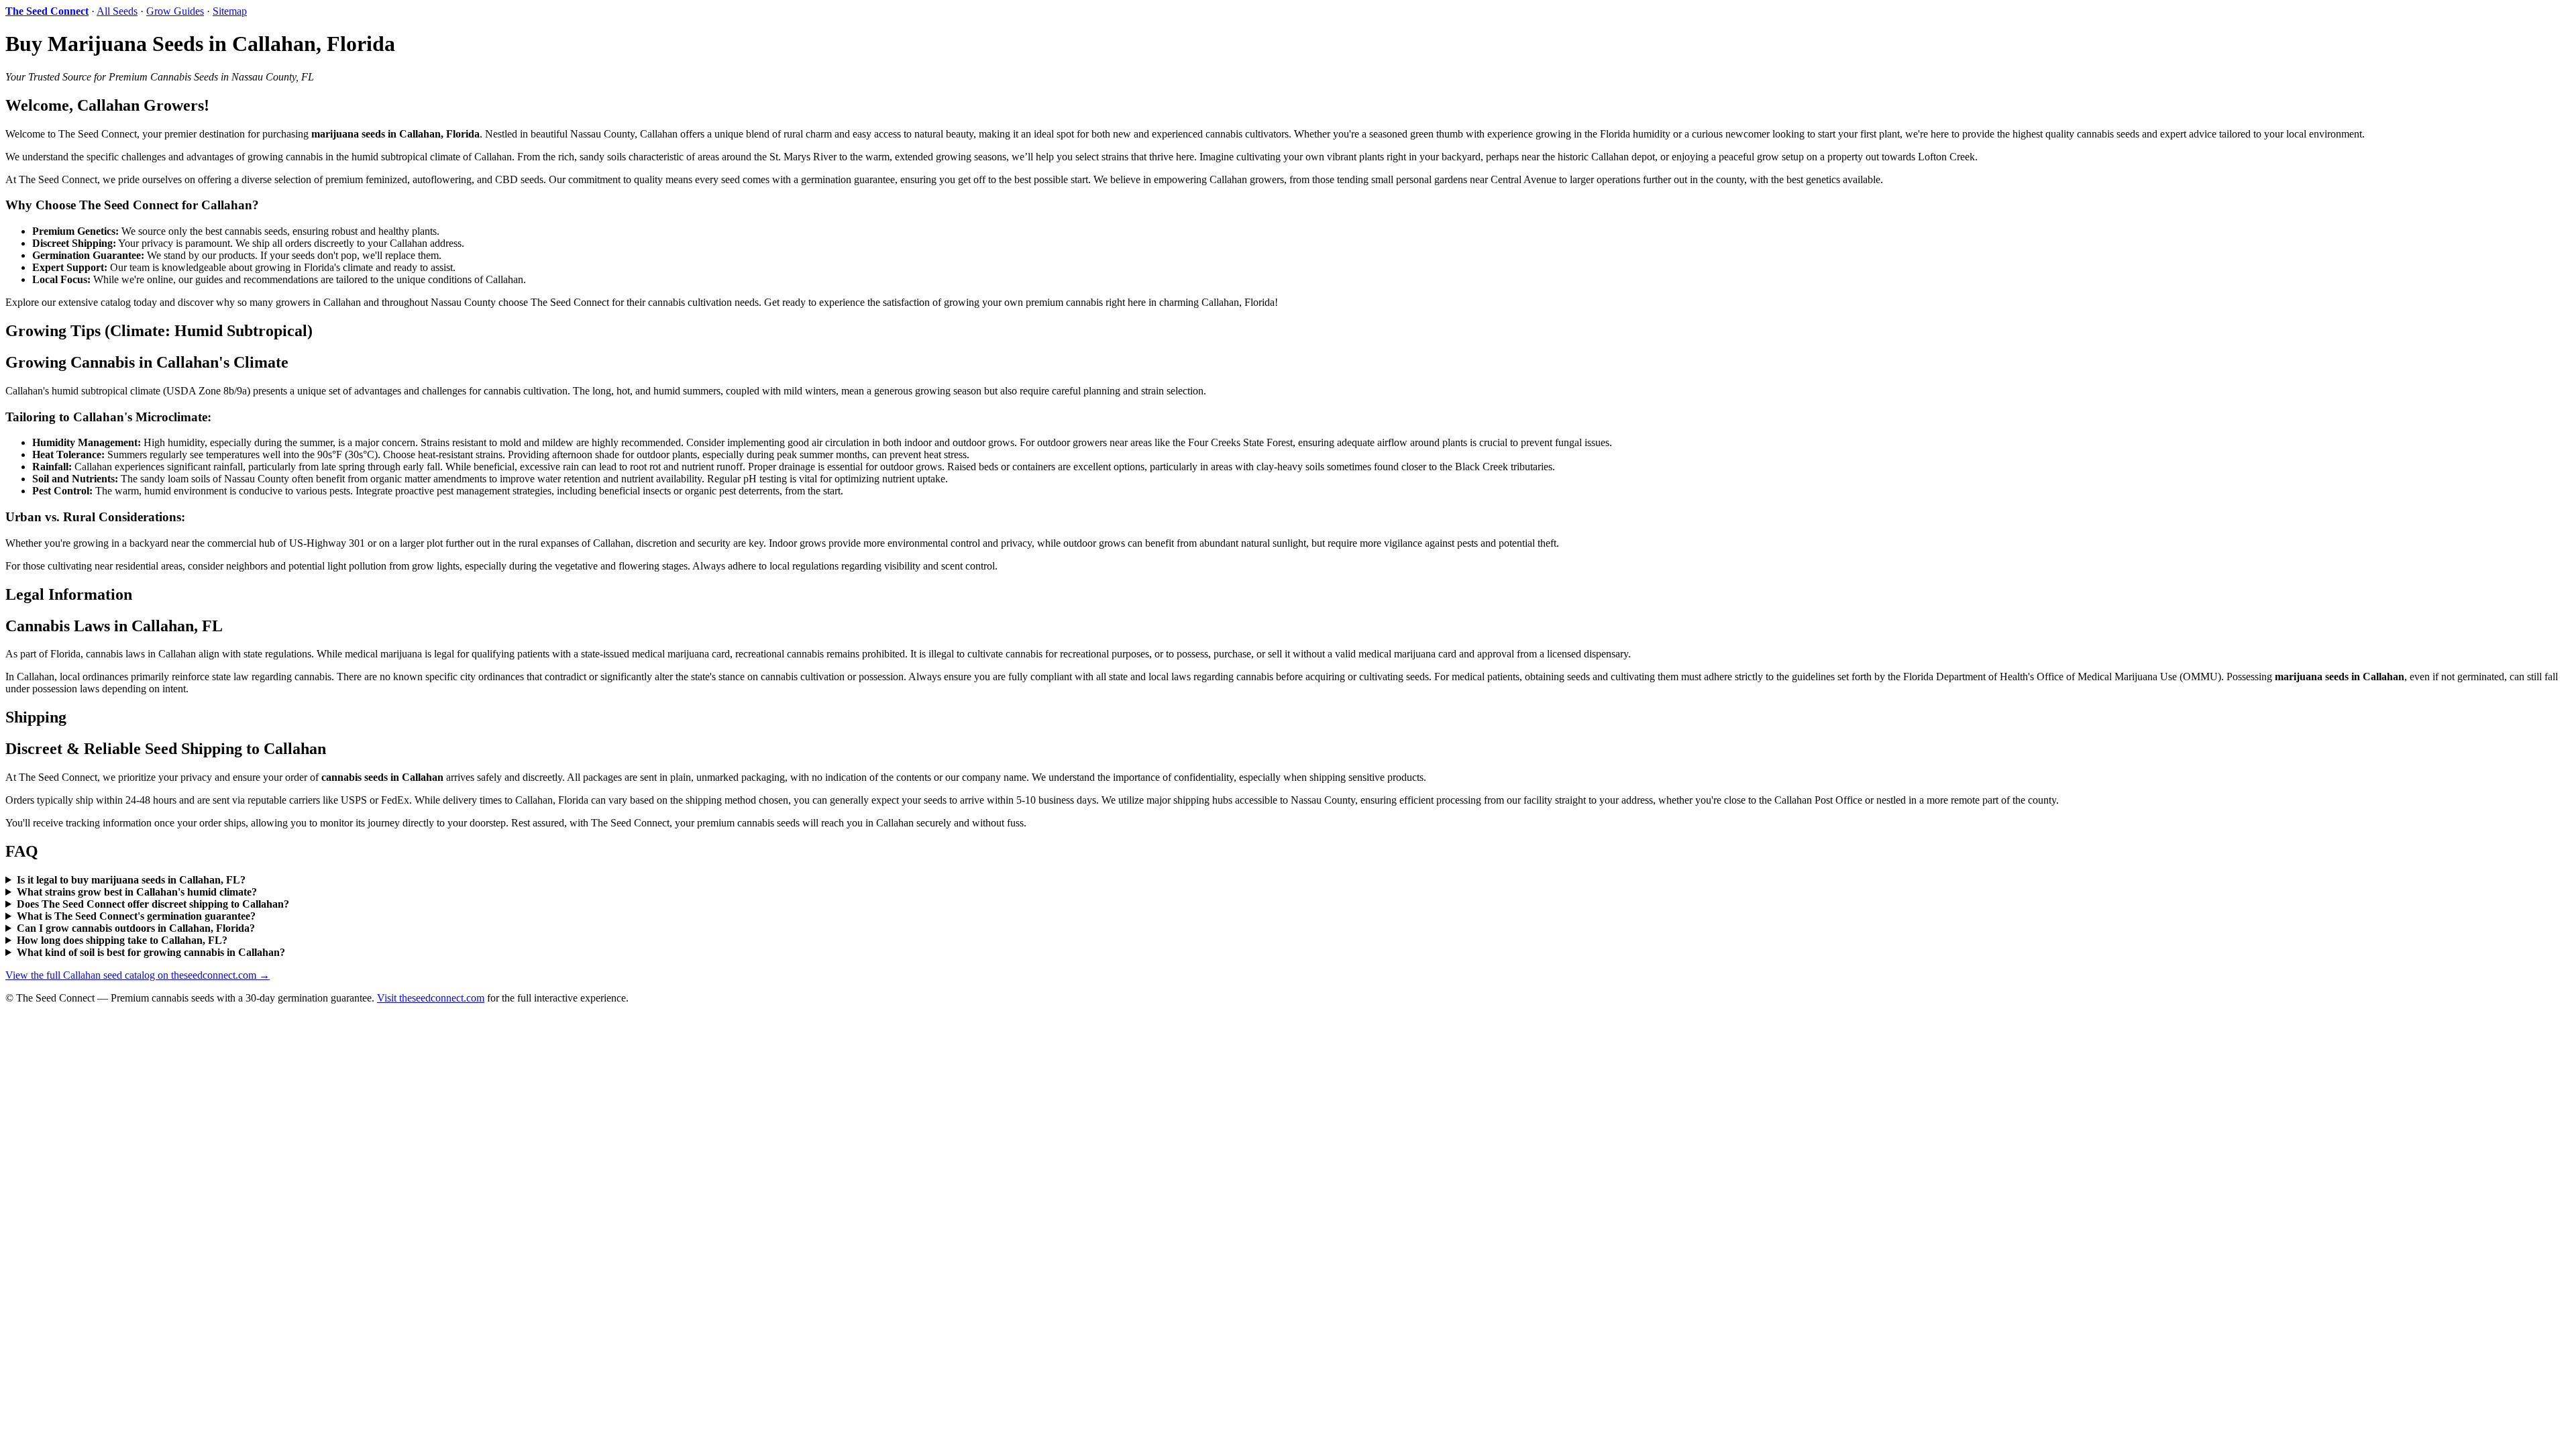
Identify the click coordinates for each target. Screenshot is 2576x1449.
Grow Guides (175, 11)
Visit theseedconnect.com (431, 998)
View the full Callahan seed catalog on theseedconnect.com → (138, 975)
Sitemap (230, 11)
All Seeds (117, 11)
